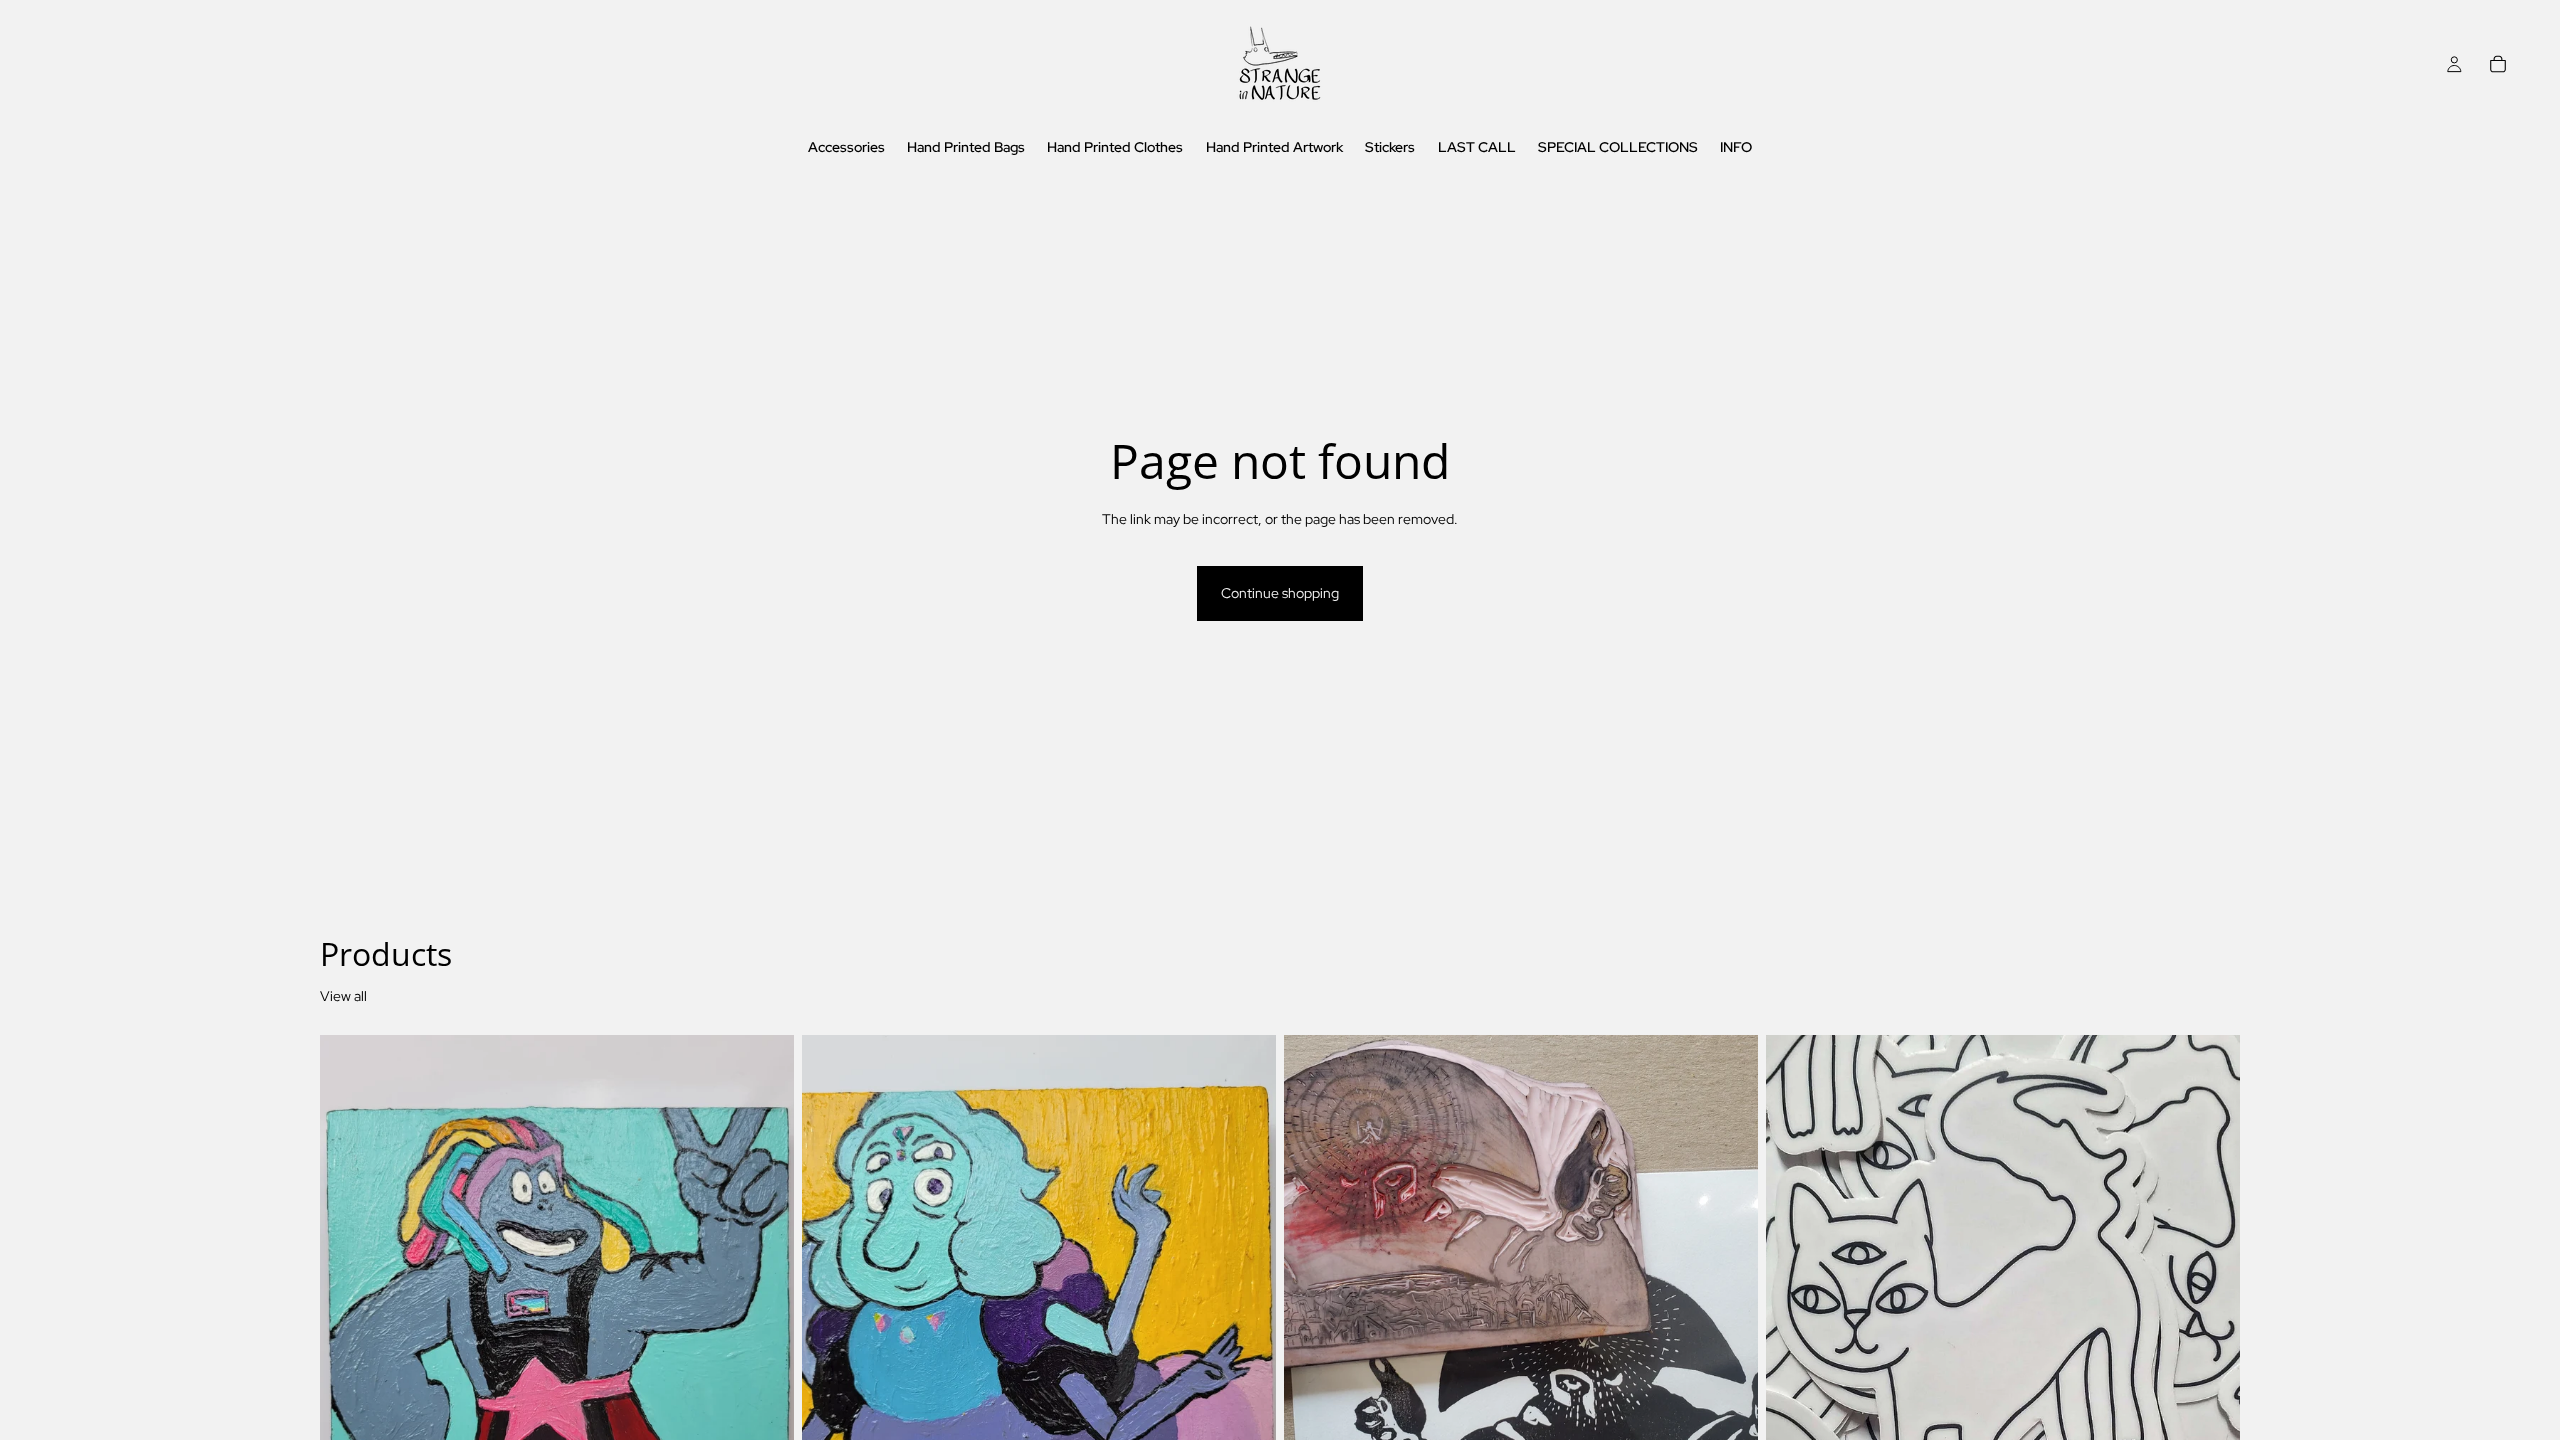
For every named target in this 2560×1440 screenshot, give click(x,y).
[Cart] (2498, 64)
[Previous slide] (1314, 1331)
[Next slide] (1728, 1331)
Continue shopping (1280, 593)
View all (343, 996)
